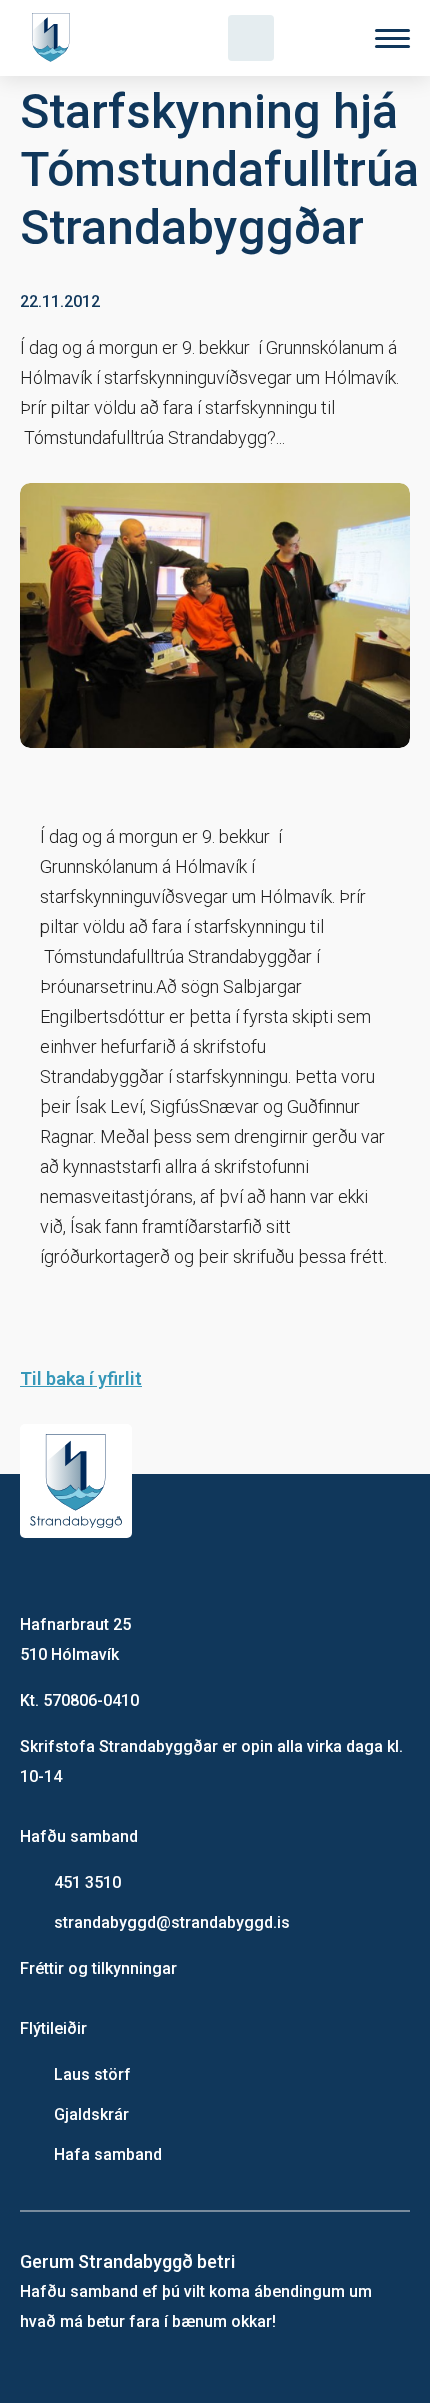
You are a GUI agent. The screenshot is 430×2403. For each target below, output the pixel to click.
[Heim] (55, 38)
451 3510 (87, 1882)
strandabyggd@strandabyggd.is (172, 1922)
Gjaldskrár (91, 2114)
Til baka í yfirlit (81, 1378)
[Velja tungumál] (322, 38)
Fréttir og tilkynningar (98, 1968)
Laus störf (92, 2074)
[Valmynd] (392, 38)
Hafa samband (108, 2154)
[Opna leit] (251, 38)
